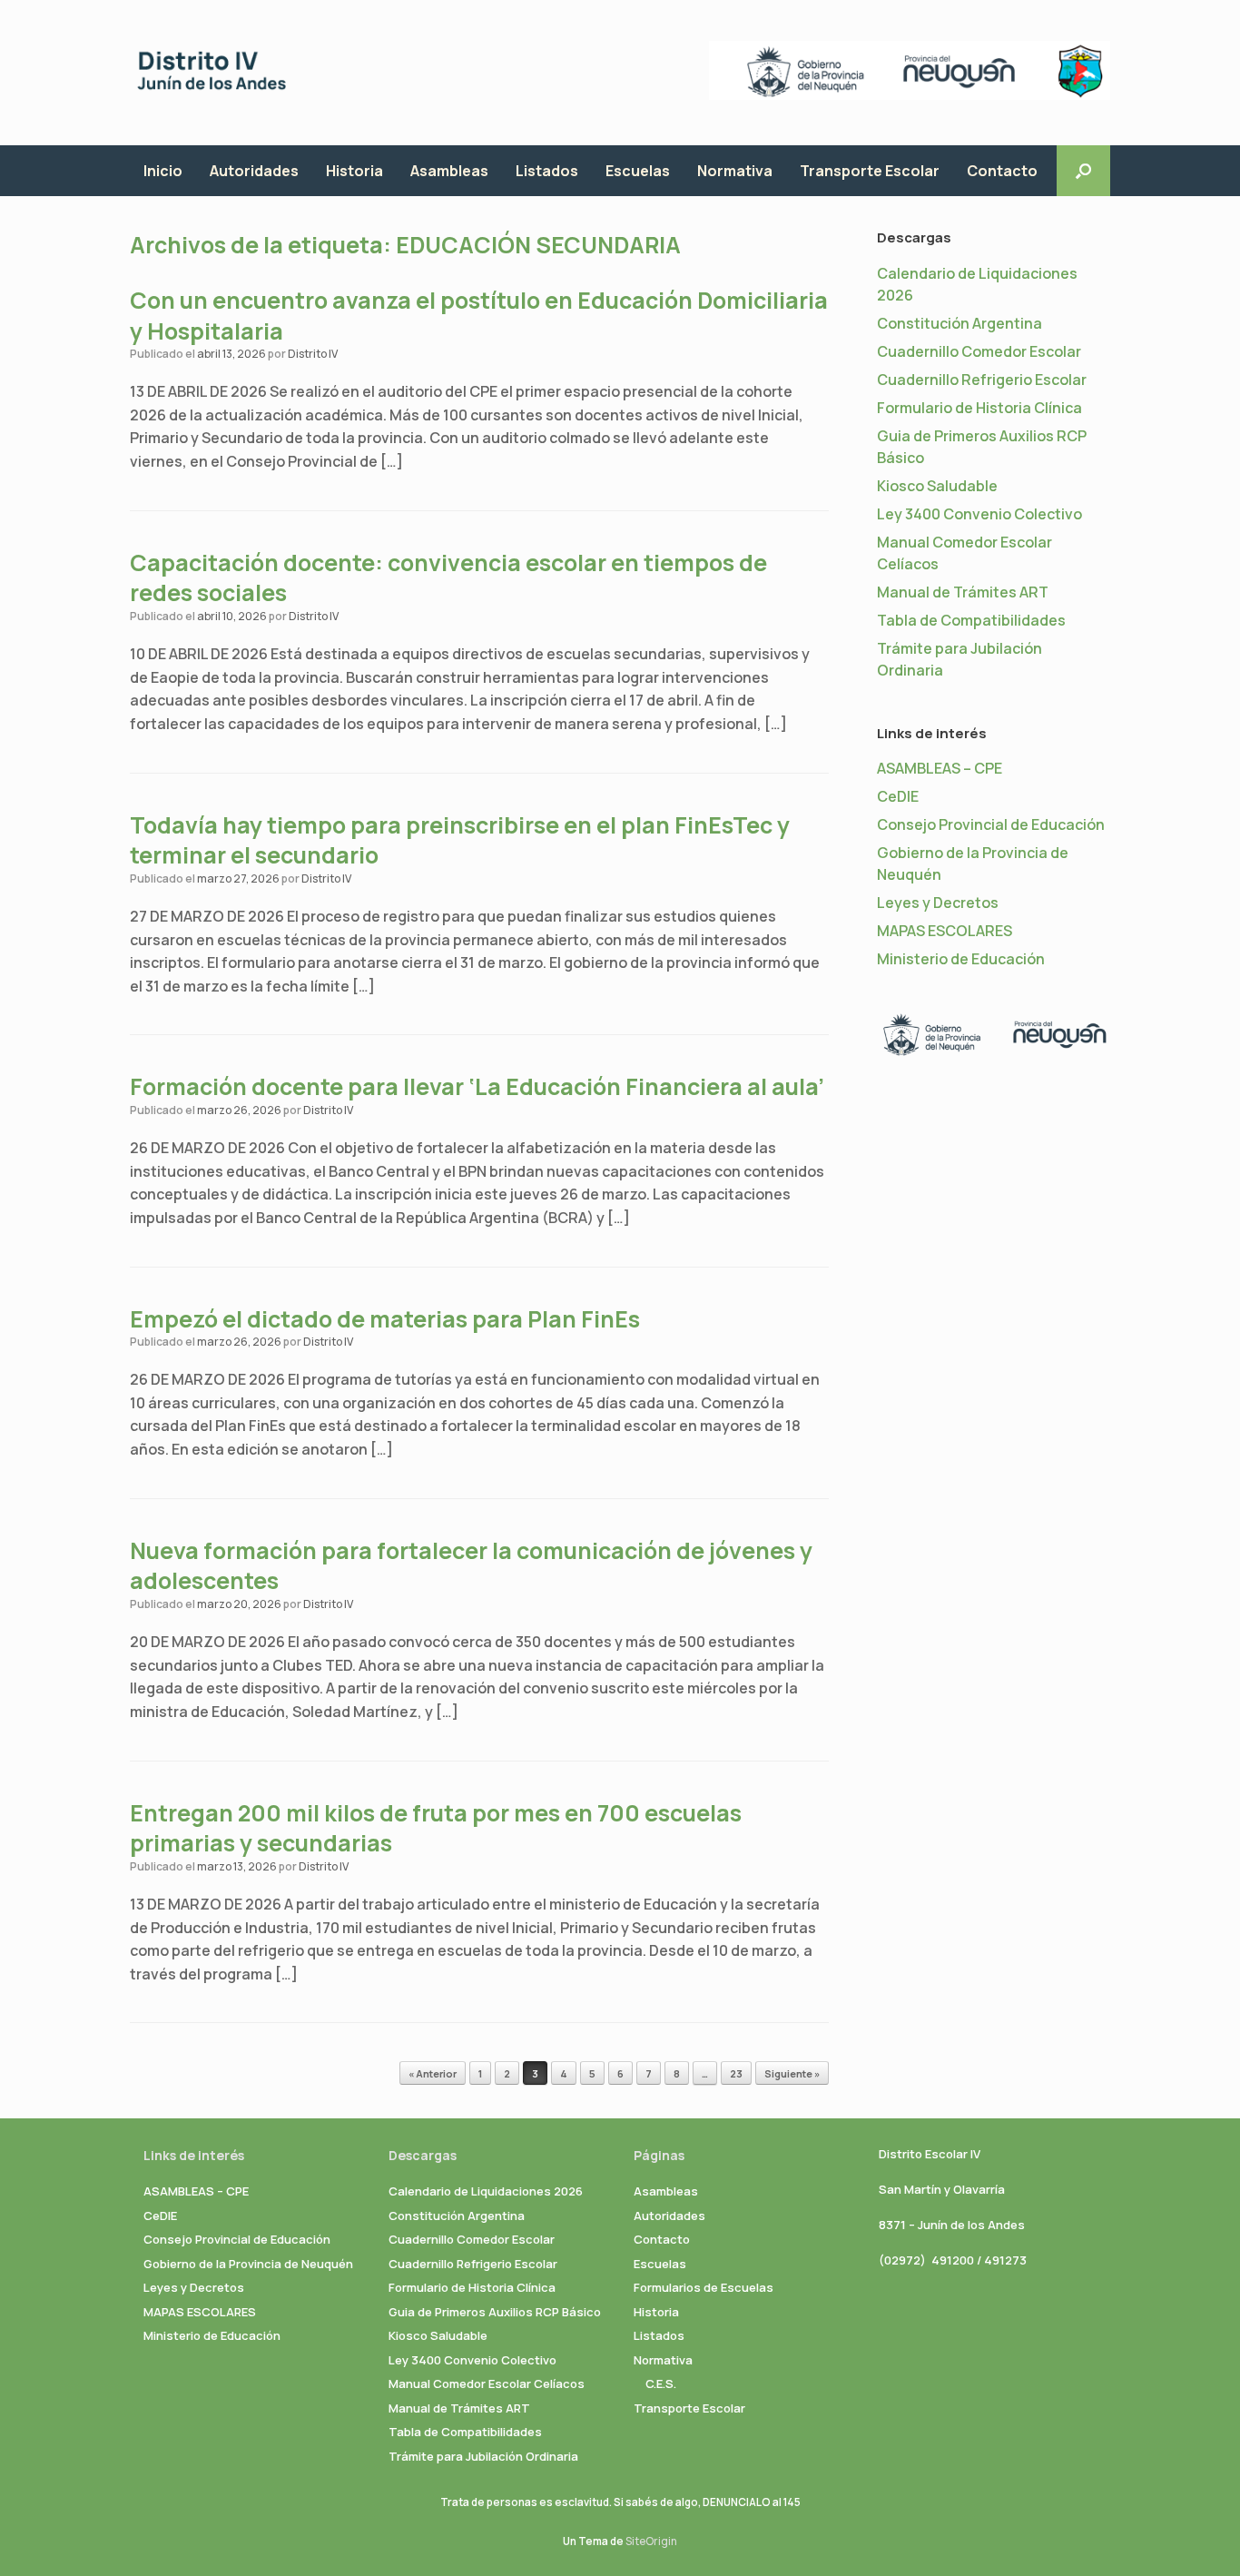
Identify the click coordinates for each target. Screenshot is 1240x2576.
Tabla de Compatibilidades (971, 620)
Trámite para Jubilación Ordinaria (483, 2456)
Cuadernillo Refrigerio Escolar (982, 380)
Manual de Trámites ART (963, 592)
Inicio (163, 171)
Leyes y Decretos (938, 903)
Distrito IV (313, 354)
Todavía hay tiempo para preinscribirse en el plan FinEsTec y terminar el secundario (460, 840)
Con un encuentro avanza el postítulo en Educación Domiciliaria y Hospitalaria (479, 316)
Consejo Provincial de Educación (991, 824)
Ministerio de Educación (961, 959)
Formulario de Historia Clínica (979, 408)
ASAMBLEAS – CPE (940, 768)
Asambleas (449, 171)
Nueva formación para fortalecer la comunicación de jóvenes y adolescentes (471, 1566)
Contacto (1002, 171)
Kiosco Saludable (937, 486)
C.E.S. (661, 2384)
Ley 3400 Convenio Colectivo (979, 514)
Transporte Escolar (870, 171)
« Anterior (433, 2073)
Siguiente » (792, 2073)
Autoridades (254, 171)
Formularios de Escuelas (704, 2287)
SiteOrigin (651, 2541)
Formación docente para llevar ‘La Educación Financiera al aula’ (477, 1086)
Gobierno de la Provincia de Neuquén (248, 2264)
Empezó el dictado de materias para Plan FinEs (385, 1319)
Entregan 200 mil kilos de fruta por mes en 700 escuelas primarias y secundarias (436, 1828)
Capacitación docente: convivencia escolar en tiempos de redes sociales (448, 578)
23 (736, 2073)
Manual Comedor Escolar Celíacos (487, 2384)
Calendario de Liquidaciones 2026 (486, 2191)
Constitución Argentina (960, 323)
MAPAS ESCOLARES (945, 931)
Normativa (735, 171)
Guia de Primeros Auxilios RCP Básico (495, 2312)
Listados (547, 171)
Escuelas (638, 171)
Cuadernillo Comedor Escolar (979, 351)
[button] (1083, 171)
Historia (354, 171)
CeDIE (898, 796)
